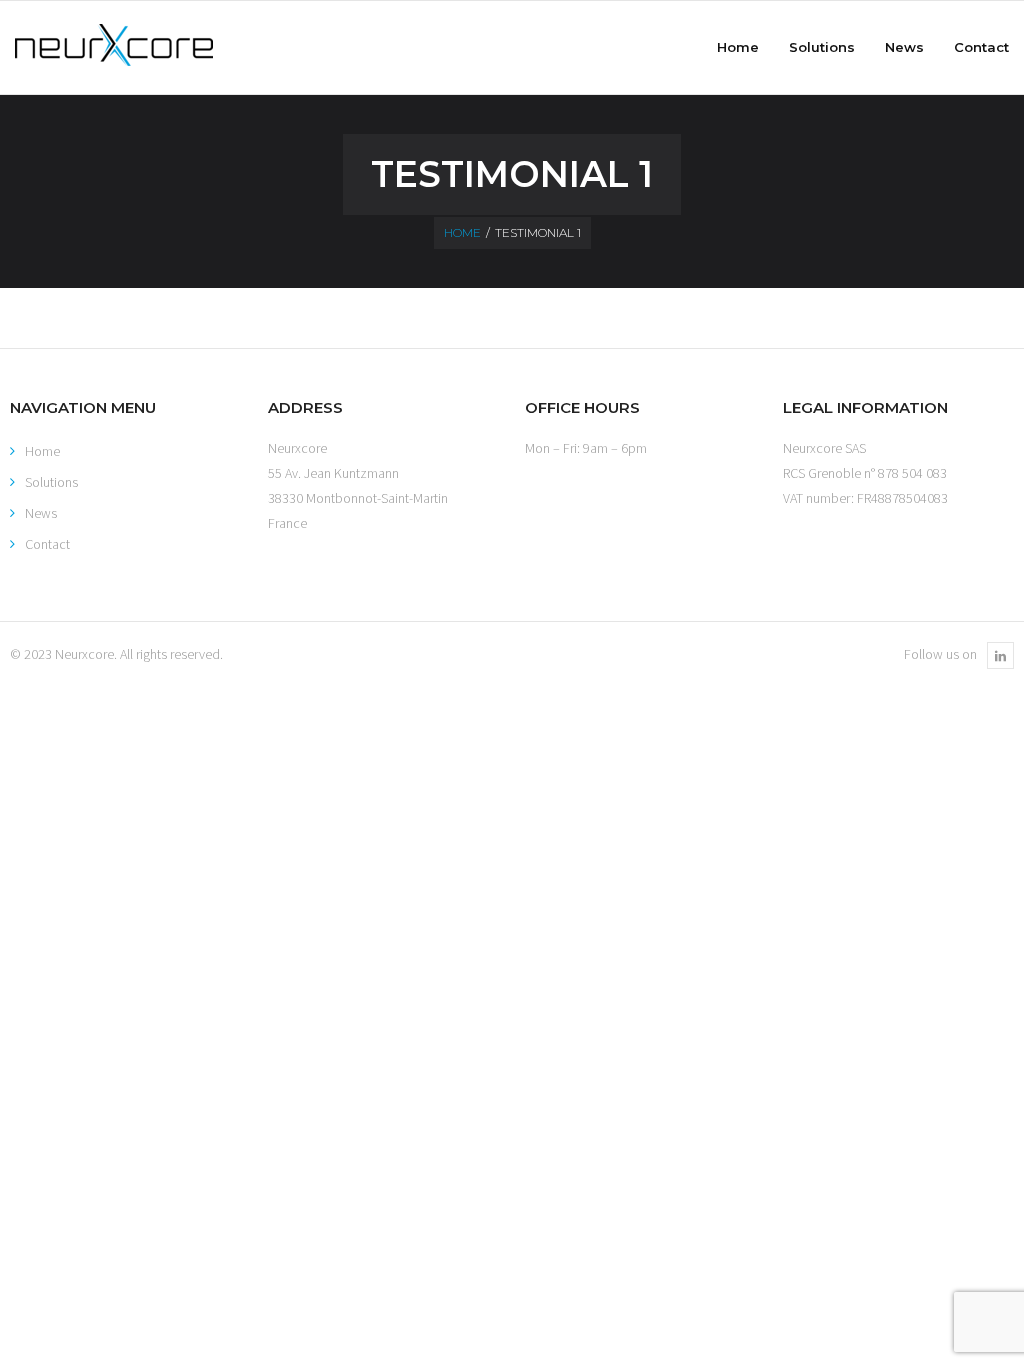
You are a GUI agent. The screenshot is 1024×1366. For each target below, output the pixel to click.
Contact (47, 544)
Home (462, 232)
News (41, 513)
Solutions (51, 482)
